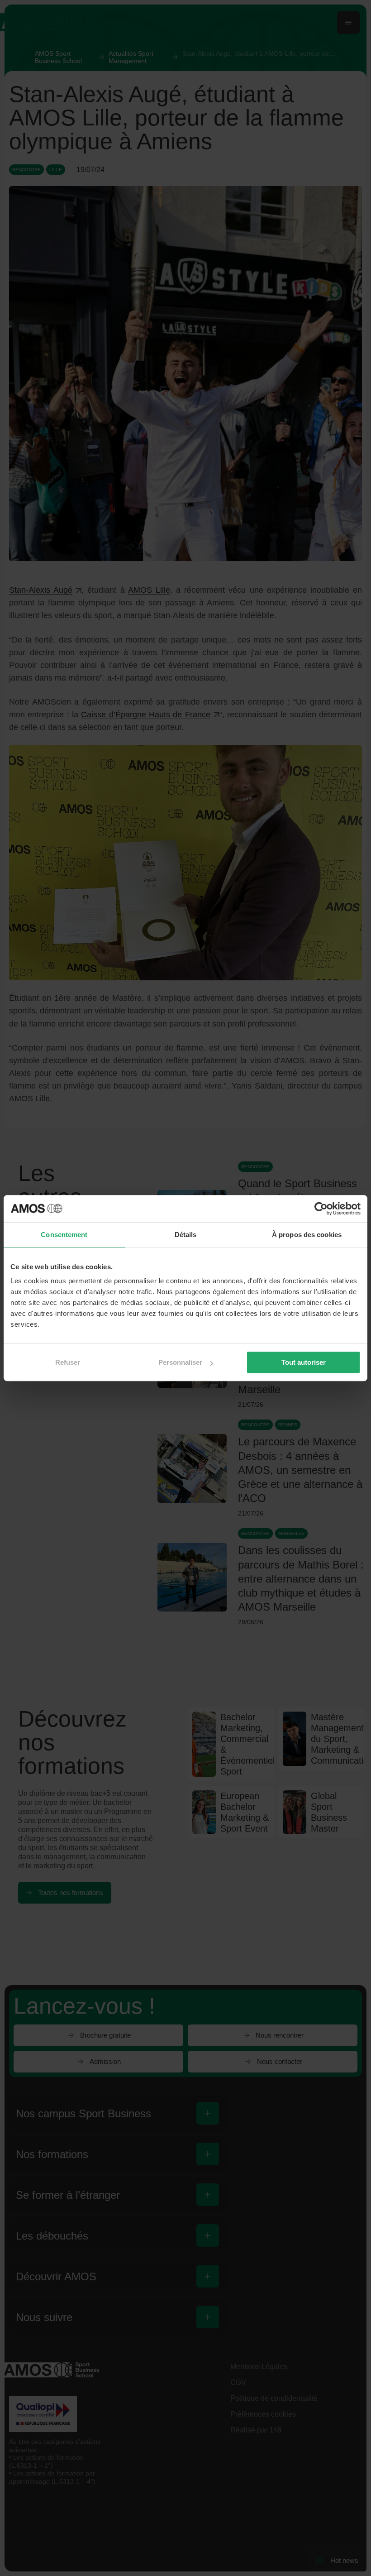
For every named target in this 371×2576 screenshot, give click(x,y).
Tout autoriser (304, 1362)
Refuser (68, 1362)
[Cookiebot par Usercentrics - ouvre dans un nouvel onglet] (321, 1209)
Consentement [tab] (64, 1235)
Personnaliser (180, 1362)
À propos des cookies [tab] (307, 1235)
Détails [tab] (186, 1235)
